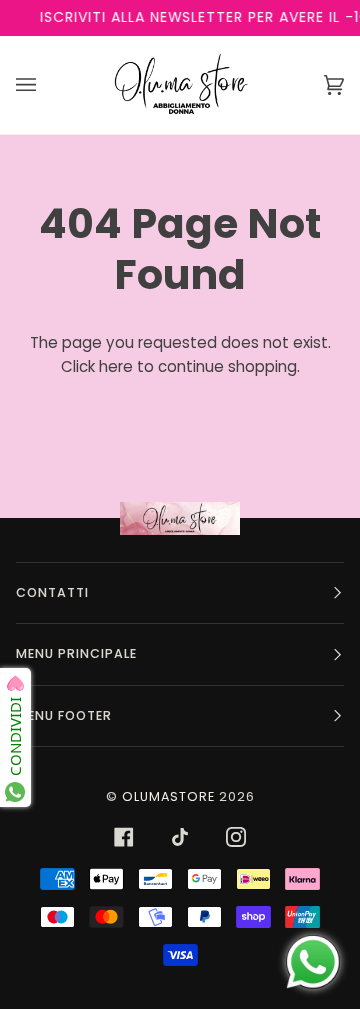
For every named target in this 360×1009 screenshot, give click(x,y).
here (116, 366)
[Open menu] (46, 85)
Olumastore (168, 796)
